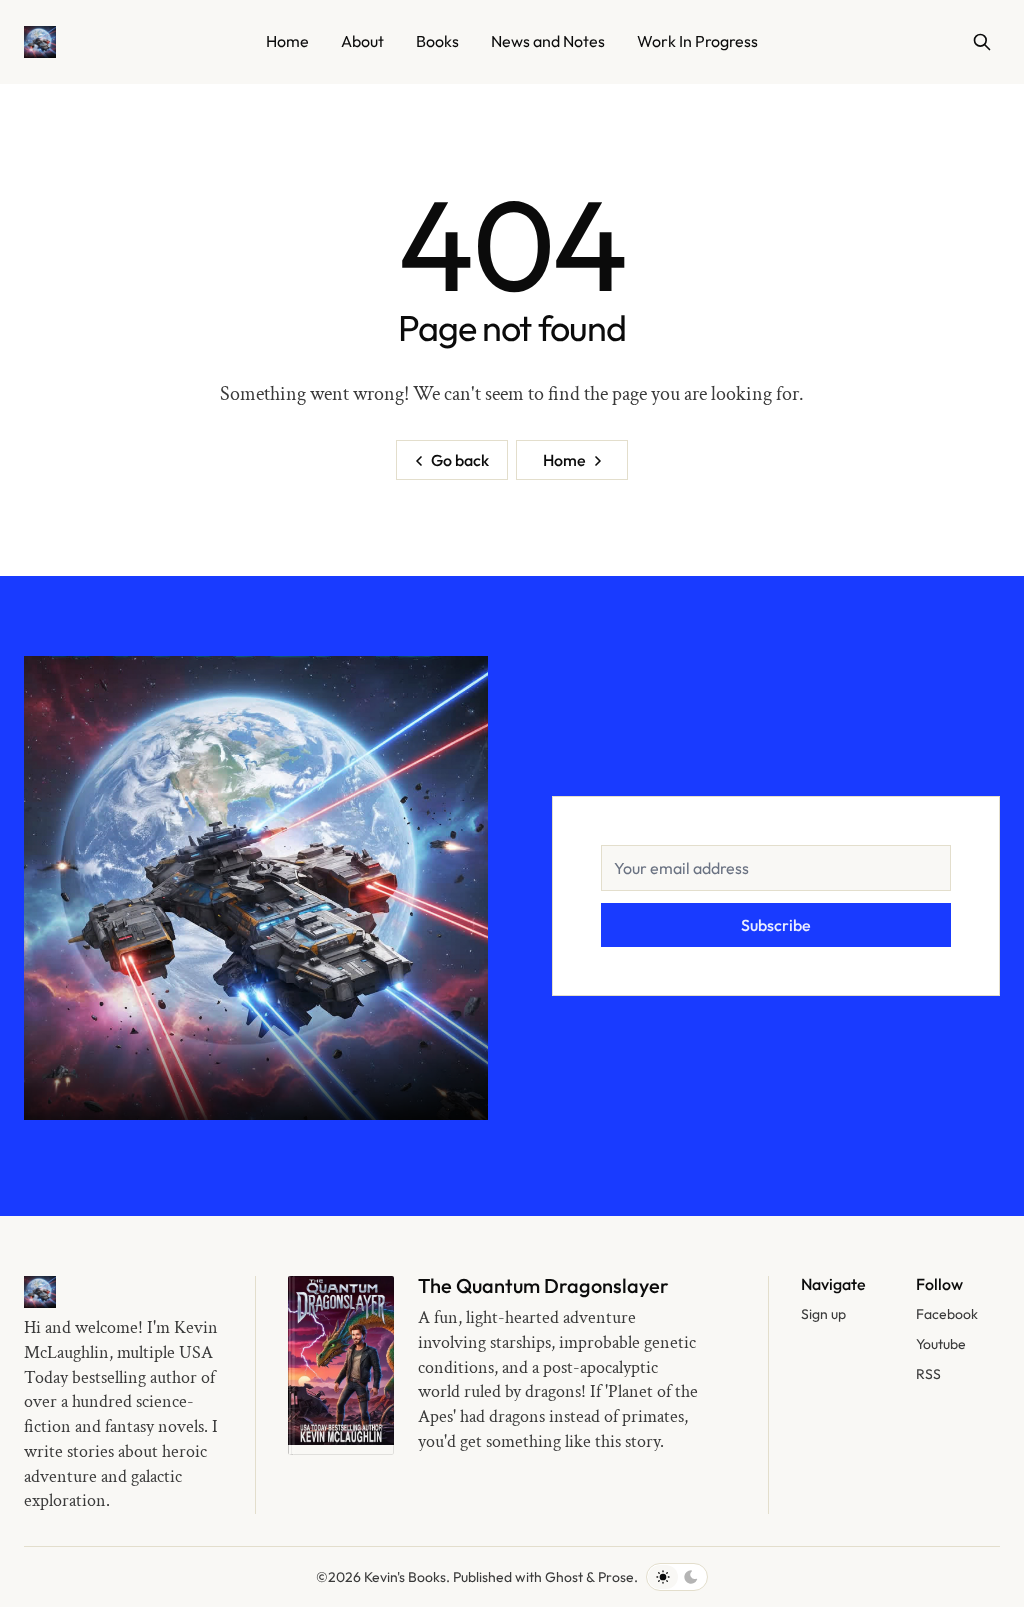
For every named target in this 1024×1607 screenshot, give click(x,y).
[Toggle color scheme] (677, 1577)
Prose (616, 1577)
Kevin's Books (405, 1577)
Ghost (564, 1577)
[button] (823, 1315)
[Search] (982, 42)
